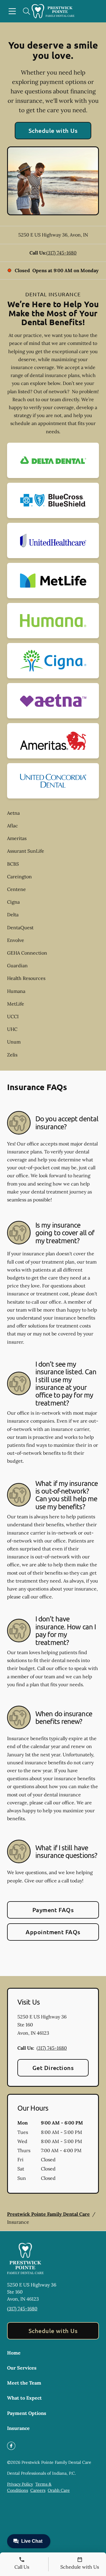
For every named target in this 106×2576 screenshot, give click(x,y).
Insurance (18, 2428)
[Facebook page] (11, 2446)
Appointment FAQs (53, 1932)
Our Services (22, 2368)
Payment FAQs (53, 1910)
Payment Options (27, 2413)
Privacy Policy (20, 2484)
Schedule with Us (53, 130)
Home (14, 2353)
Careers (38, 2490)
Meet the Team (24, 2383)
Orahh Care (59, 2490)
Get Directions (53, 2068)
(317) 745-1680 (61, 253)
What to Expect (24, 2398)
